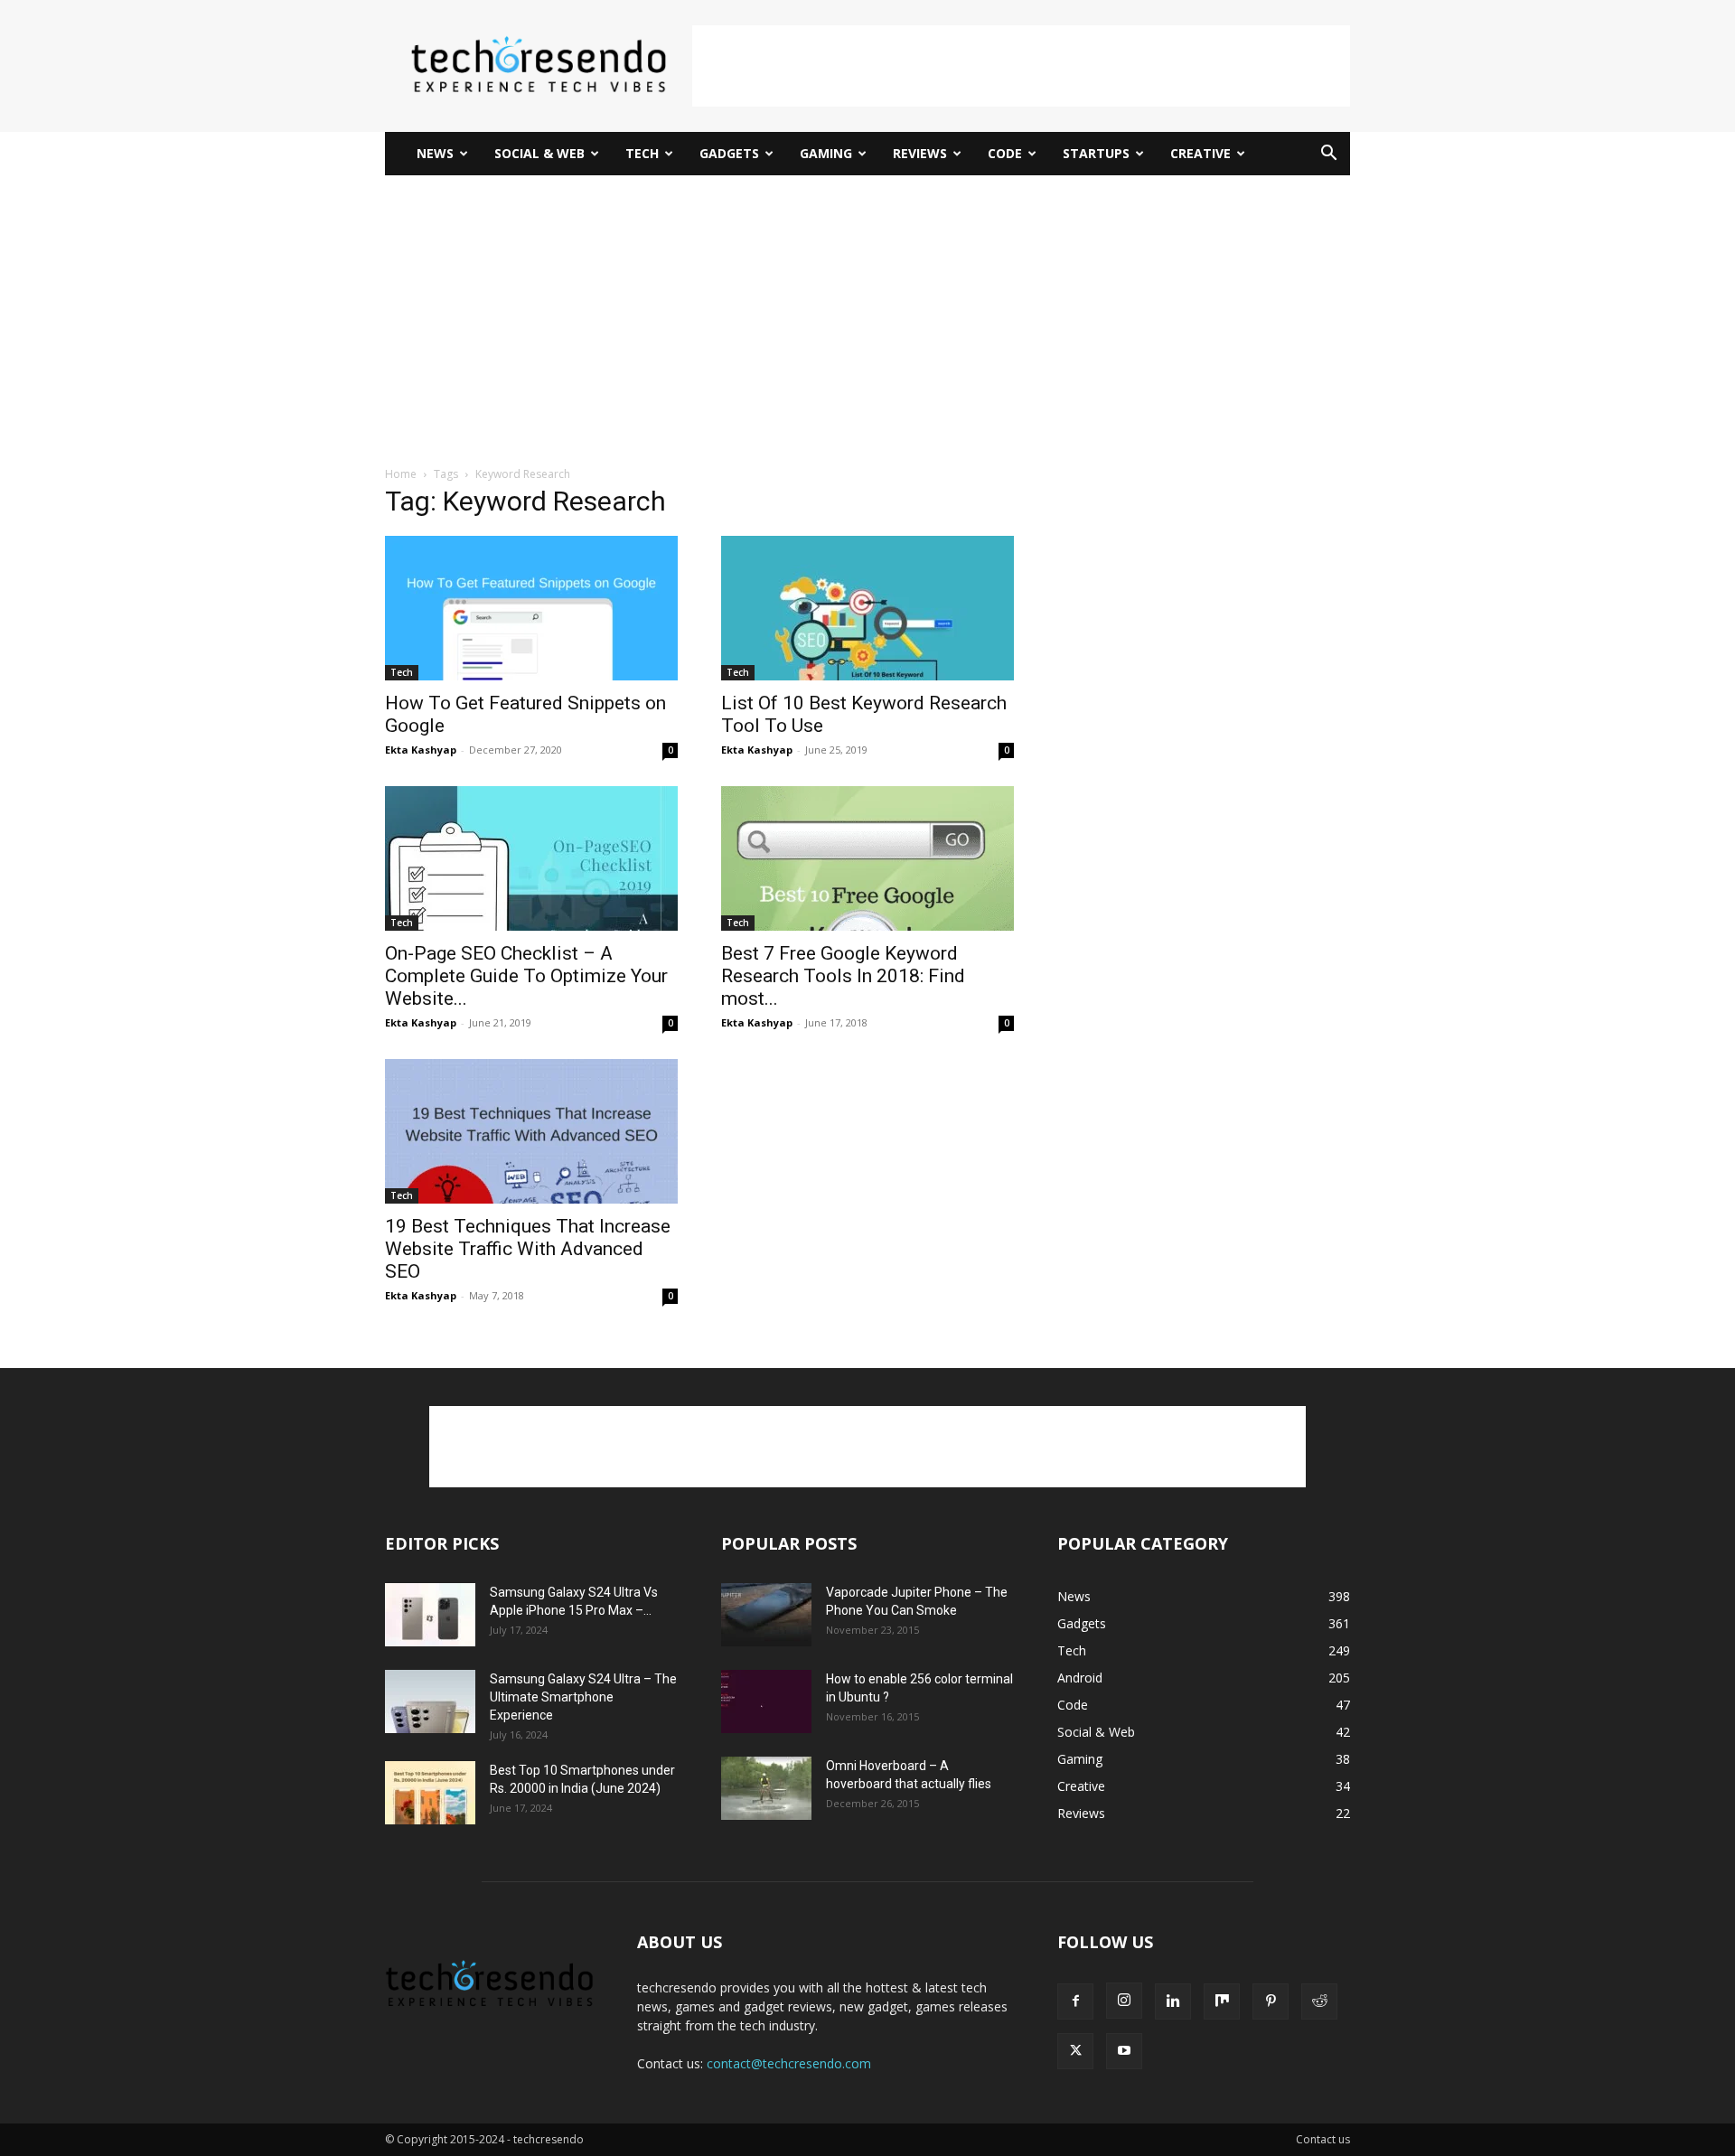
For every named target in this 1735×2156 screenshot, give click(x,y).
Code (1005, 153)
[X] (1075, 2051)
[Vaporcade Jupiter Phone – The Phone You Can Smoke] (766, 1615)
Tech (642, 153)
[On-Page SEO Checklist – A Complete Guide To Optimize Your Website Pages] (531, 858)
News (435, 153)
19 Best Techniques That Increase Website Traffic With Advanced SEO (528, 1249)
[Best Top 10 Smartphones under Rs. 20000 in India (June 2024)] (430, 1793)
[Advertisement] (1021, 66)
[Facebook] (1075, 2001)
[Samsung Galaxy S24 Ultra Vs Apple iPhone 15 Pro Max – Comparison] (430, 1615)
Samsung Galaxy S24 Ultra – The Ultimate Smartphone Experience (583, 1697)
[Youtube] (1124, 2051)
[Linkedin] (1173, 2001)
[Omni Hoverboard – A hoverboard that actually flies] (766, 1788)
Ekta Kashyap (421, 750)
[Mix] (1222, 2001)
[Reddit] (1319, 2001)
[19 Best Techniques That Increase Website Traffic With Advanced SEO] (531, 1131)
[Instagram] (1124, 2001)
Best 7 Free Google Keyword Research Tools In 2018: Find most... (843, 976)
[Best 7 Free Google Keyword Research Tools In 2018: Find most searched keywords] (867, 858)
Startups (1096, 153)
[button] (1328, 155)
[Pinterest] (1271, 2001)
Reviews (920, 153)
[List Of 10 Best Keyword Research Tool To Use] (867, 608)
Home (401, 474)
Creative (1200, 153)
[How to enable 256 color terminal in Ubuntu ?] (766, 1701)
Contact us (1323, 2139)
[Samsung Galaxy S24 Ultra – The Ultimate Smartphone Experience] (430, 1701)
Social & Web (539, 153)
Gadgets (729, 153)
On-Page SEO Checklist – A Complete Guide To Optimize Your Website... (526, 976)
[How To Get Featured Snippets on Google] (531, 608)
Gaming (826, 153)
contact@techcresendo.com (789, 2063)
